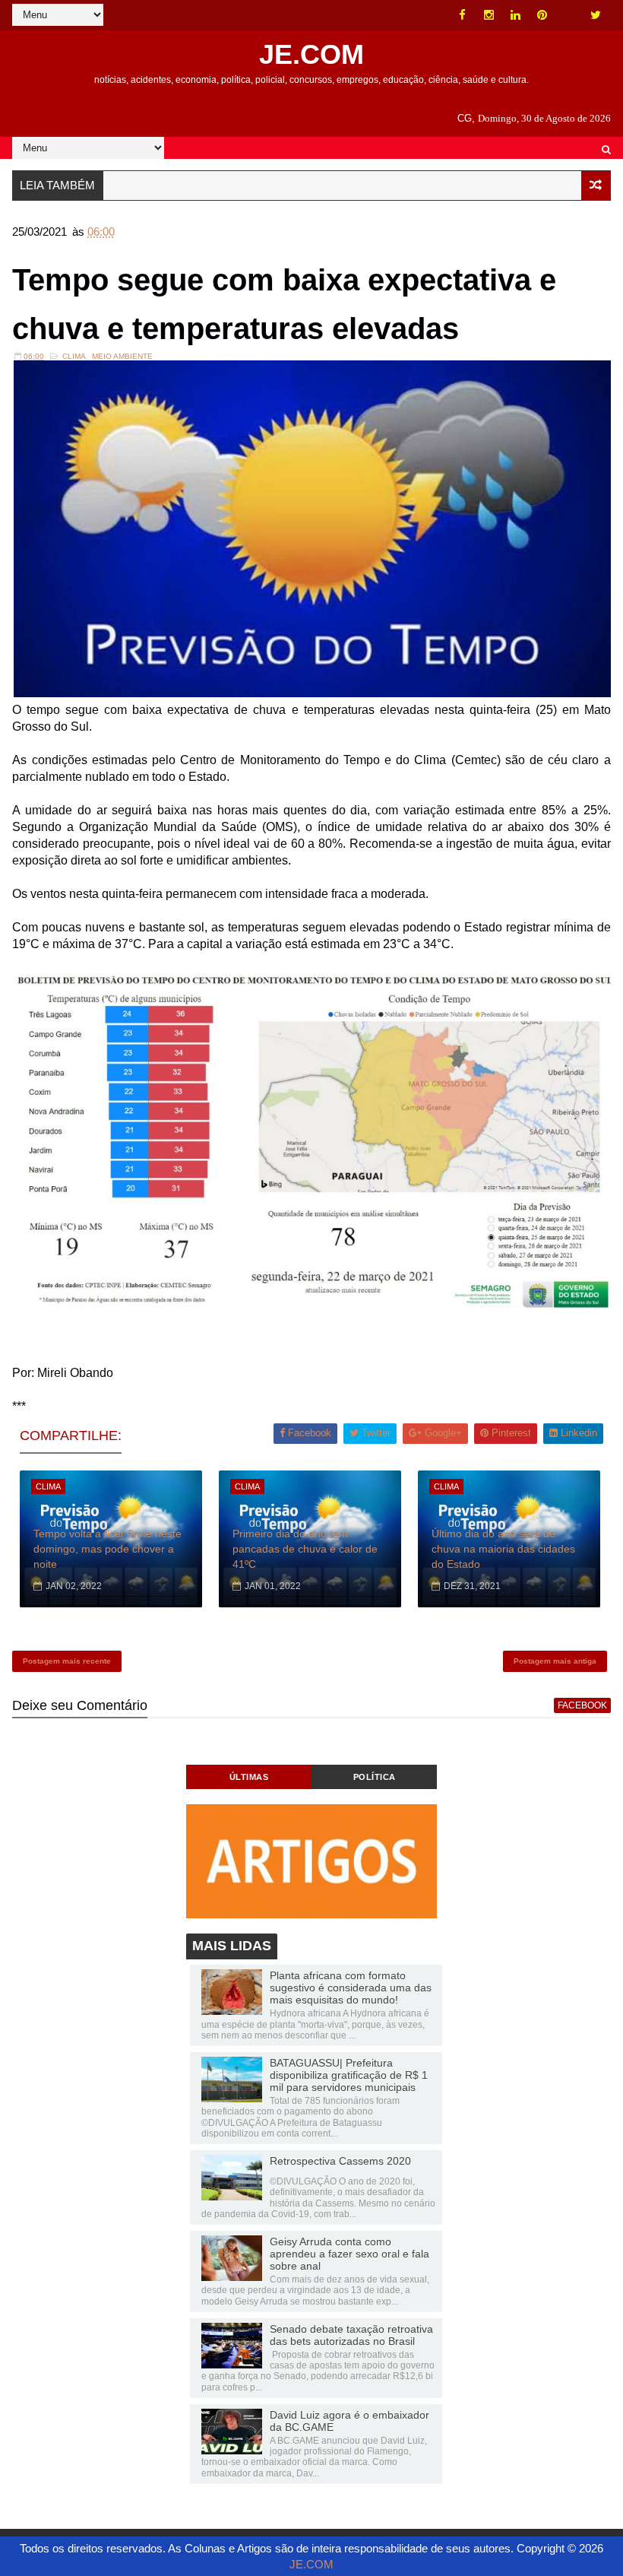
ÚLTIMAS (249, 1777)
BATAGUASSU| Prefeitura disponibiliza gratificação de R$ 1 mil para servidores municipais (349, 2075)
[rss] (569, 15)
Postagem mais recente (67, 1661)
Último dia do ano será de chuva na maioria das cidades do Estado (503, 1548)
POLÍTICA (375, 1777)
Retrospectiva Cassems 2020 (340, 2161)
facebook (582, 1705)
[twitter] (596, 15)
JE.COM (311, 54)
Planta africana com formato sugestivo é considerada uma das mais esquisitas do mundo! (351, 1988)
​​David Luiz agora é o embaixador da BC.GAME (349, 2421)
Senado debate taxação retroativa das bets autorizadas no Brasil (351, 2335)
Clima (74, 356)
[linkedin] (516, 15)
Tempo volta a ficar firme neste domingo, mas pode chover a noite (108, 1548)
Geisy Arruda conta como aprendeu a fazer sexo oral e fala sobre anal (349, 2254)
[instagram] (489, 15)
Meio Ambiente (122, 356)
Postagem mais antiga (555, 1661)
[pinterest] (542, 15)
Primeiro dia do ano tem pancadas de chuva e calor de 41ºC (305, 1548)
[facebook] (463, 15)
